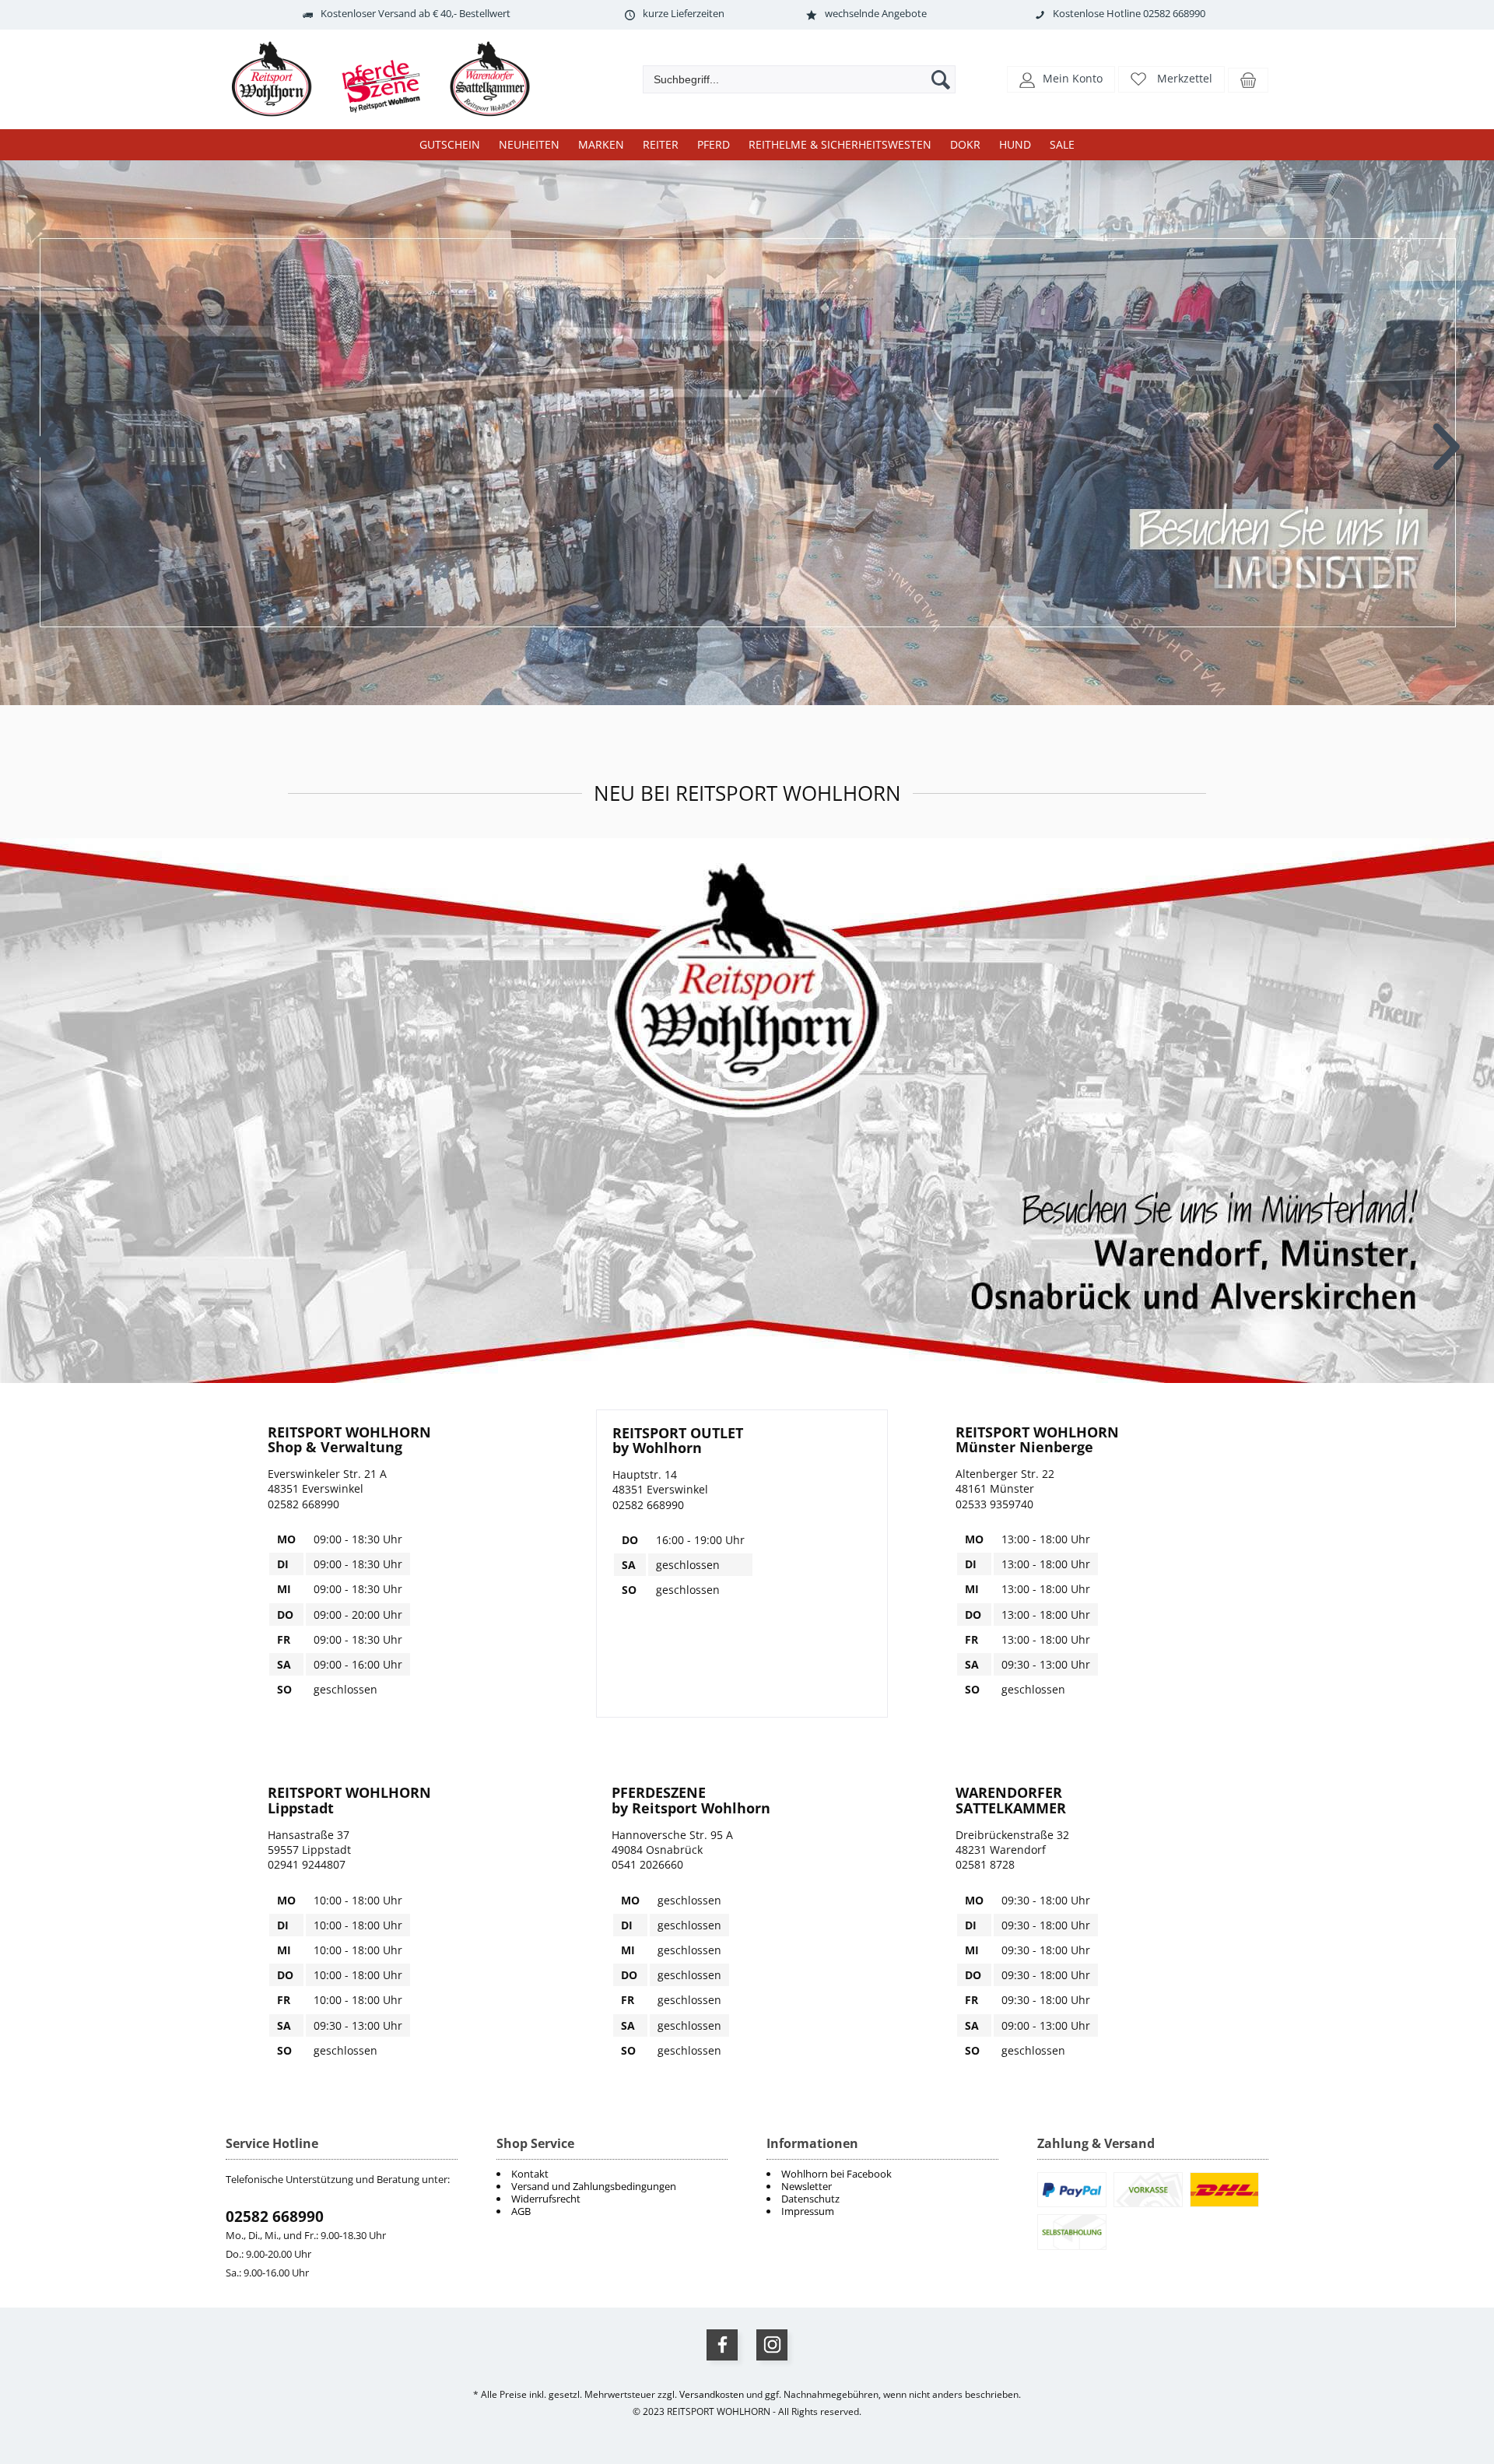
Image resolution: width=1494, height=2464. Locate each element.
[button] (1061, 78)
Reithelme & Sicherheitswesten (840, 144)
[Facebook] (722, 2345)
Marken (601, 144)
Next (1448, 435)
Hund (1015, 144)
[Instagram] (772, 2345)
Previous (46, 435)
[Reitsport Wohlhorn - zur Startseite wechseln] (389, 117)
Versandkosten (712, 2394)
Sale (1062, 144)
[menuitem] (882, 2174)
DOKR (965, 144)
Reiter (661, 144)
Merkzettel (1185, 78)
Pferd (714, 144)
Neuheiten (529, 144)
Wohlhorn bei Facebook (836, 2174)
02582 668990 (275, 2217)
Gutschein (450, 144)
